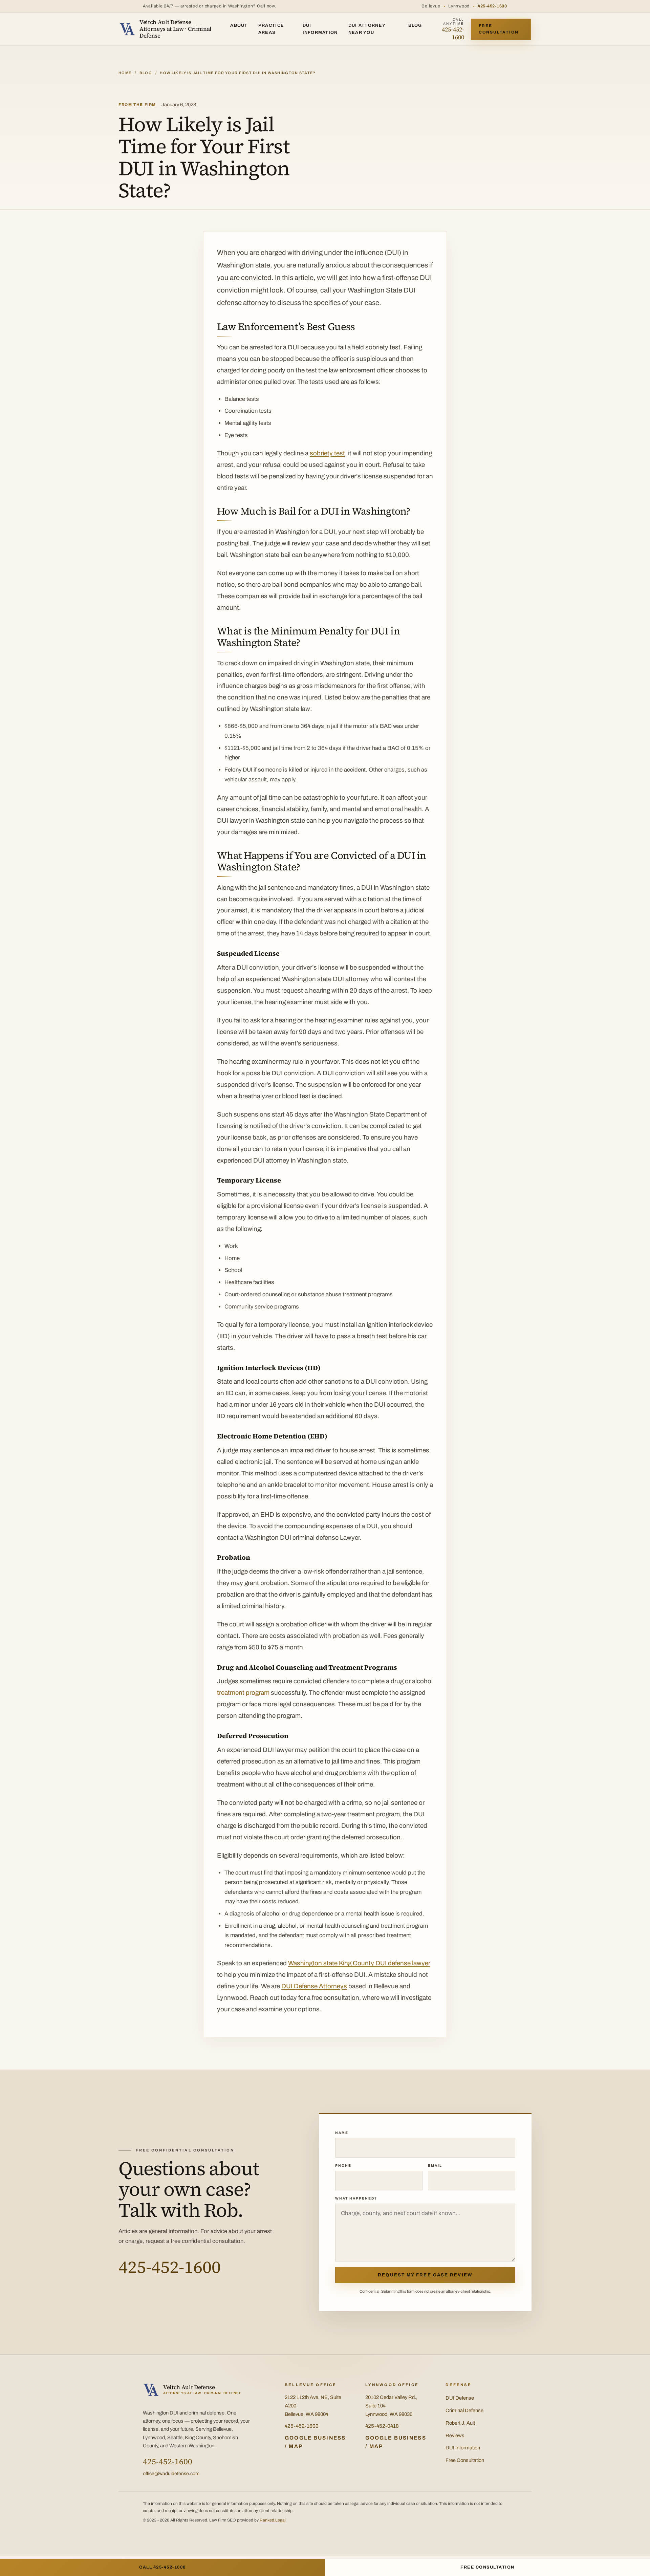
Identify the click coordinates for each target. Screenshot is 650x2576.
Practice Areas (271, 29)
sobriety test (327, 453)
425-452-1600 (492, 6)
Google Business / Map (315, 2442)
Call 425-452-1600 (162, 2567)
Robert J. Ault (460, 2423)
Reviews (455, 2436)
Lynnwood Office (392, 2385)
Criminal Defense (464, 2410)
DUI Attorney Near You (367, 29)
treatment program (243, 1693)
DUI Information (320, 29)
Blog (415, 25)
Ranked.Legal (273, 2520)
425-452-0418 (382, 2426)
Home (125, 73)
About (239, 25)
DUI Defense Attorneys (314, 1986)
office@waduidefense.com (171, 2474)
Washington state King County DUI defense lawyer (359, 1963)
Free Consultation (499, 29)
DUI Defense (460, 2398)
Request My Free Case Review (425, 2275)
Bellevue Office (311, 2385)
